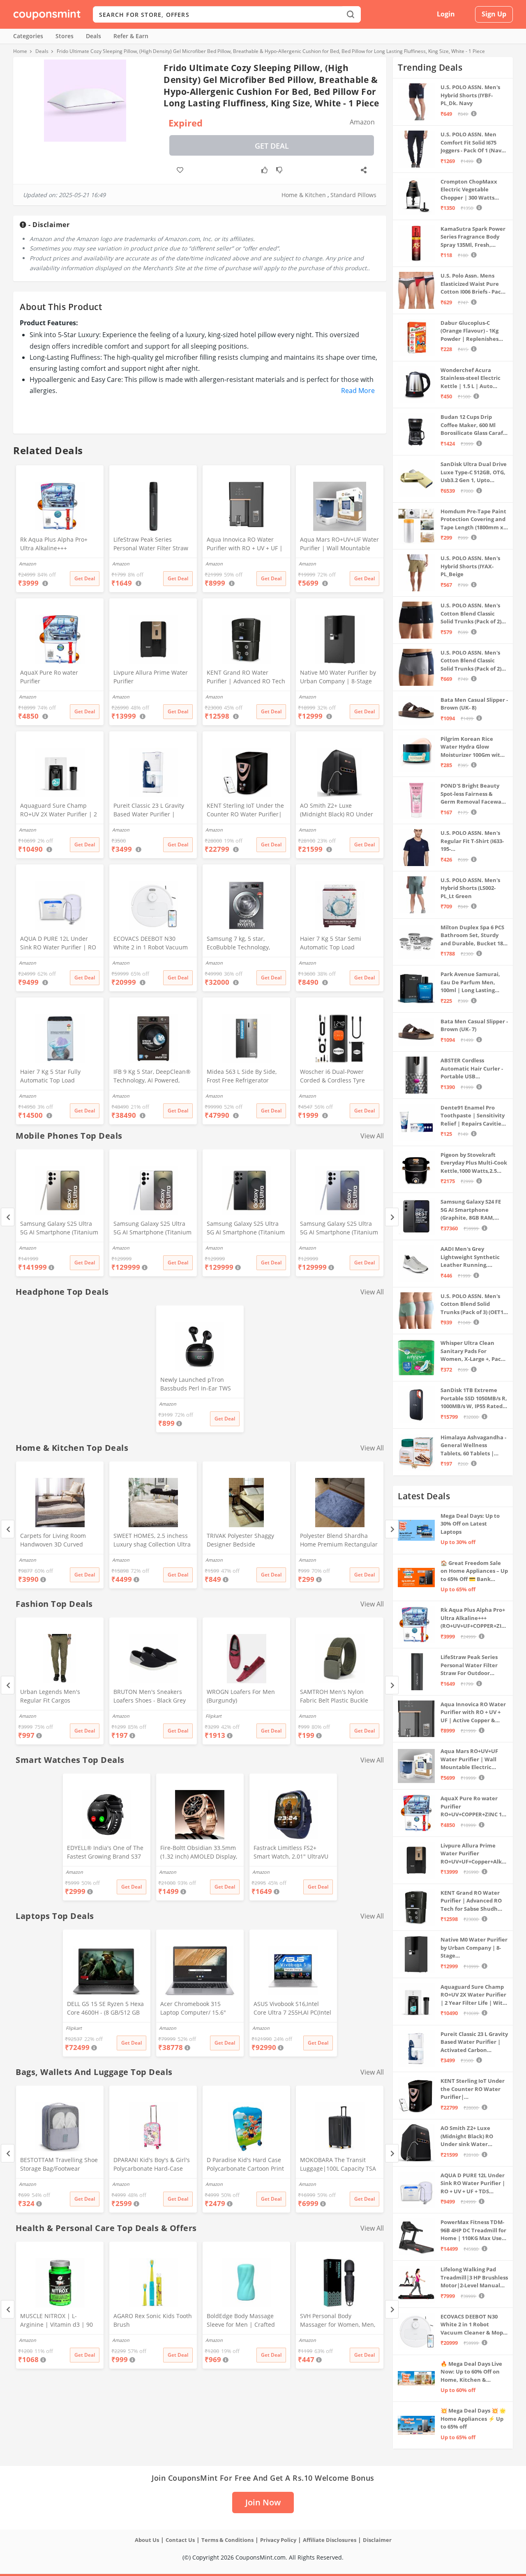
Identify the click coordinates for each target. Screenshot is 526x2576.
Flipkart (213, 1716)
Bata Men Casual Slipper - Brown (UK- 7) (474, 1025)
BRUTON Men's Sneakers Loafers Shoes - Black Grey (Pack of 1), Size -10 (150, 1697)
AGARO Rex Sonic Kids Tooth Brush (153, 2320)
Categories (28, 36)
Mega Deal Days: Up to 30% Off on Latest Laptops (470, 1524)
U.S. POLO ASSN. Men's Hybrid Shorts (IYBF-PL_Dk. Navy (470, 95)
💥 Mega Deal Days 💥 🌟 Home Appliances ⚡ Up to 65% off (473, 2419)
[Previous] (8, 1217)
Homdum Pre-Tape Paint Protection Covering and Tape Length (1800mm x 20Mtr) (473, 520)
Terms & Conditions (227, 2540)
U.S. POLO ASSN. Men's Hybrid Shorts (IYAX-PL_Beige (470, 566)
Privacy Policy (278, 2540)
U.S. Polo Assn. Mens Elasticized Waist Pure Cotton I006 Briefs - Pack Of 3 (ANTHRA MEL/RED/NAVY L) (472, 284)
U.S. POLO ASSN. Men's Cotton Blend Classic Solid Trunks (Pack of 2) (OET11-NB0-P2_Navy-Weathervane (471, 661)
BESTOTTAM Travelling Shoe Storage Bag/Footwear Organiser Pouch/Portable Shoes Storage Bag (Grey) (59, 2165)
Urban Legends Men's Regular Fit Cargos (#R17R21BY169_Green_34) (57, 1697)
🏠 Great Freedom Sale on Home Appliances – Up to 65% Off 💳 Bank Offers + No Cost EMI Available (474, 1571)
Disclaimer (377, 2540)
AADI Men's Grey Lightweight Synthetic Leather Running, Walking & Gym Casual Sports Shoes (470, 1257)
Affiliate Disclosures (330, 2540)
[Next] (392, 1217)
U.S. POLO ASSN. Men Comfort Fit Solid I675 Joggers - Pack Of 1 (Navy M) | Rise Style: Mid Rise (472, 143)
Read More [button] (358, 391)
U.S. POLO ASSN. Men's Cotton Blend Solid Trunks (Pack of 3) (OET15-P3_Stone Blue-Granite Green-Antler (474, 1304)
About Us (147, 2540)
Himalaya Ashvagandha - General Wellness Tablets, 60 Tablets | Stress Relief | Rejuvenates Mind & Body (473, 1446)
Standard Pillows (353, 195)
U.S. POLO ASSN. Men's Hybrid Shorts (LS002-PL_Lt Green (470, 888)
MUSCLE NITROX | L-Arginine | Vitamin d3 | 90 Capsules (57, 2321)
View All (372, 1136)
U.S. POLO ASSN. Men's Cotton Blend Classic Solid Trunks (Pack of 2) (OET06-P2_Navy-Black (471, 614)
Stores (65, 36)
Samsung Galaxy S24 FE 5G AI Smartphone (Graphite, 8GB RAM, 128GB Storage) (471, 1210)
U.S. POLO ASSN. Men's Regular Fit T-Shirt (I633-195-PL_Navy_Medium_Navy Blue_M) (472, 841)
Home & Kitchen (304, 195)
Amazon (28, 1248)
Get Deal (272, 146)
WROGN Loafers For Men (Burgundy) (241, 1696)
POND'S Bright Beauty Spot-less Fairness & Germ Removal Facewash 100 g (474, 794)
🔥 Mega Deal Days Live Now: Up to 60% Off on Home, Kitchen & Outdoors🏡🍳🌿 (471, 2372)
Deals (93, 36)
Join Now (263, 2502)
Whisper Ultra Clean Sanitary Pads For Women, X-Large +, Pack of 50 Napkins (472, 1351)
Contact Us (180, 2540)
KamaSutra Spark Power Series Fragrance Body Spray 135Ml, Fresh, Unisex (473, 237)
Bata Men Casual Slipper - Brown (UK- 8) (474, 704)
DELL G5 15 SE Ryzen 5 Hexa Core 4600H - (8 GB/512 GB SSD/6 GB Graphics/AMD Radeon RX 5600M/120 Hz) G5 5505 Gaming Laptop (105, 2009)
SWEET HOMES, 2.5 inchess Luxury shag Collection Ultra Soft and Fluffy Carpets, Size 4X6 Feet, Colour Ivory (152, 1541)
